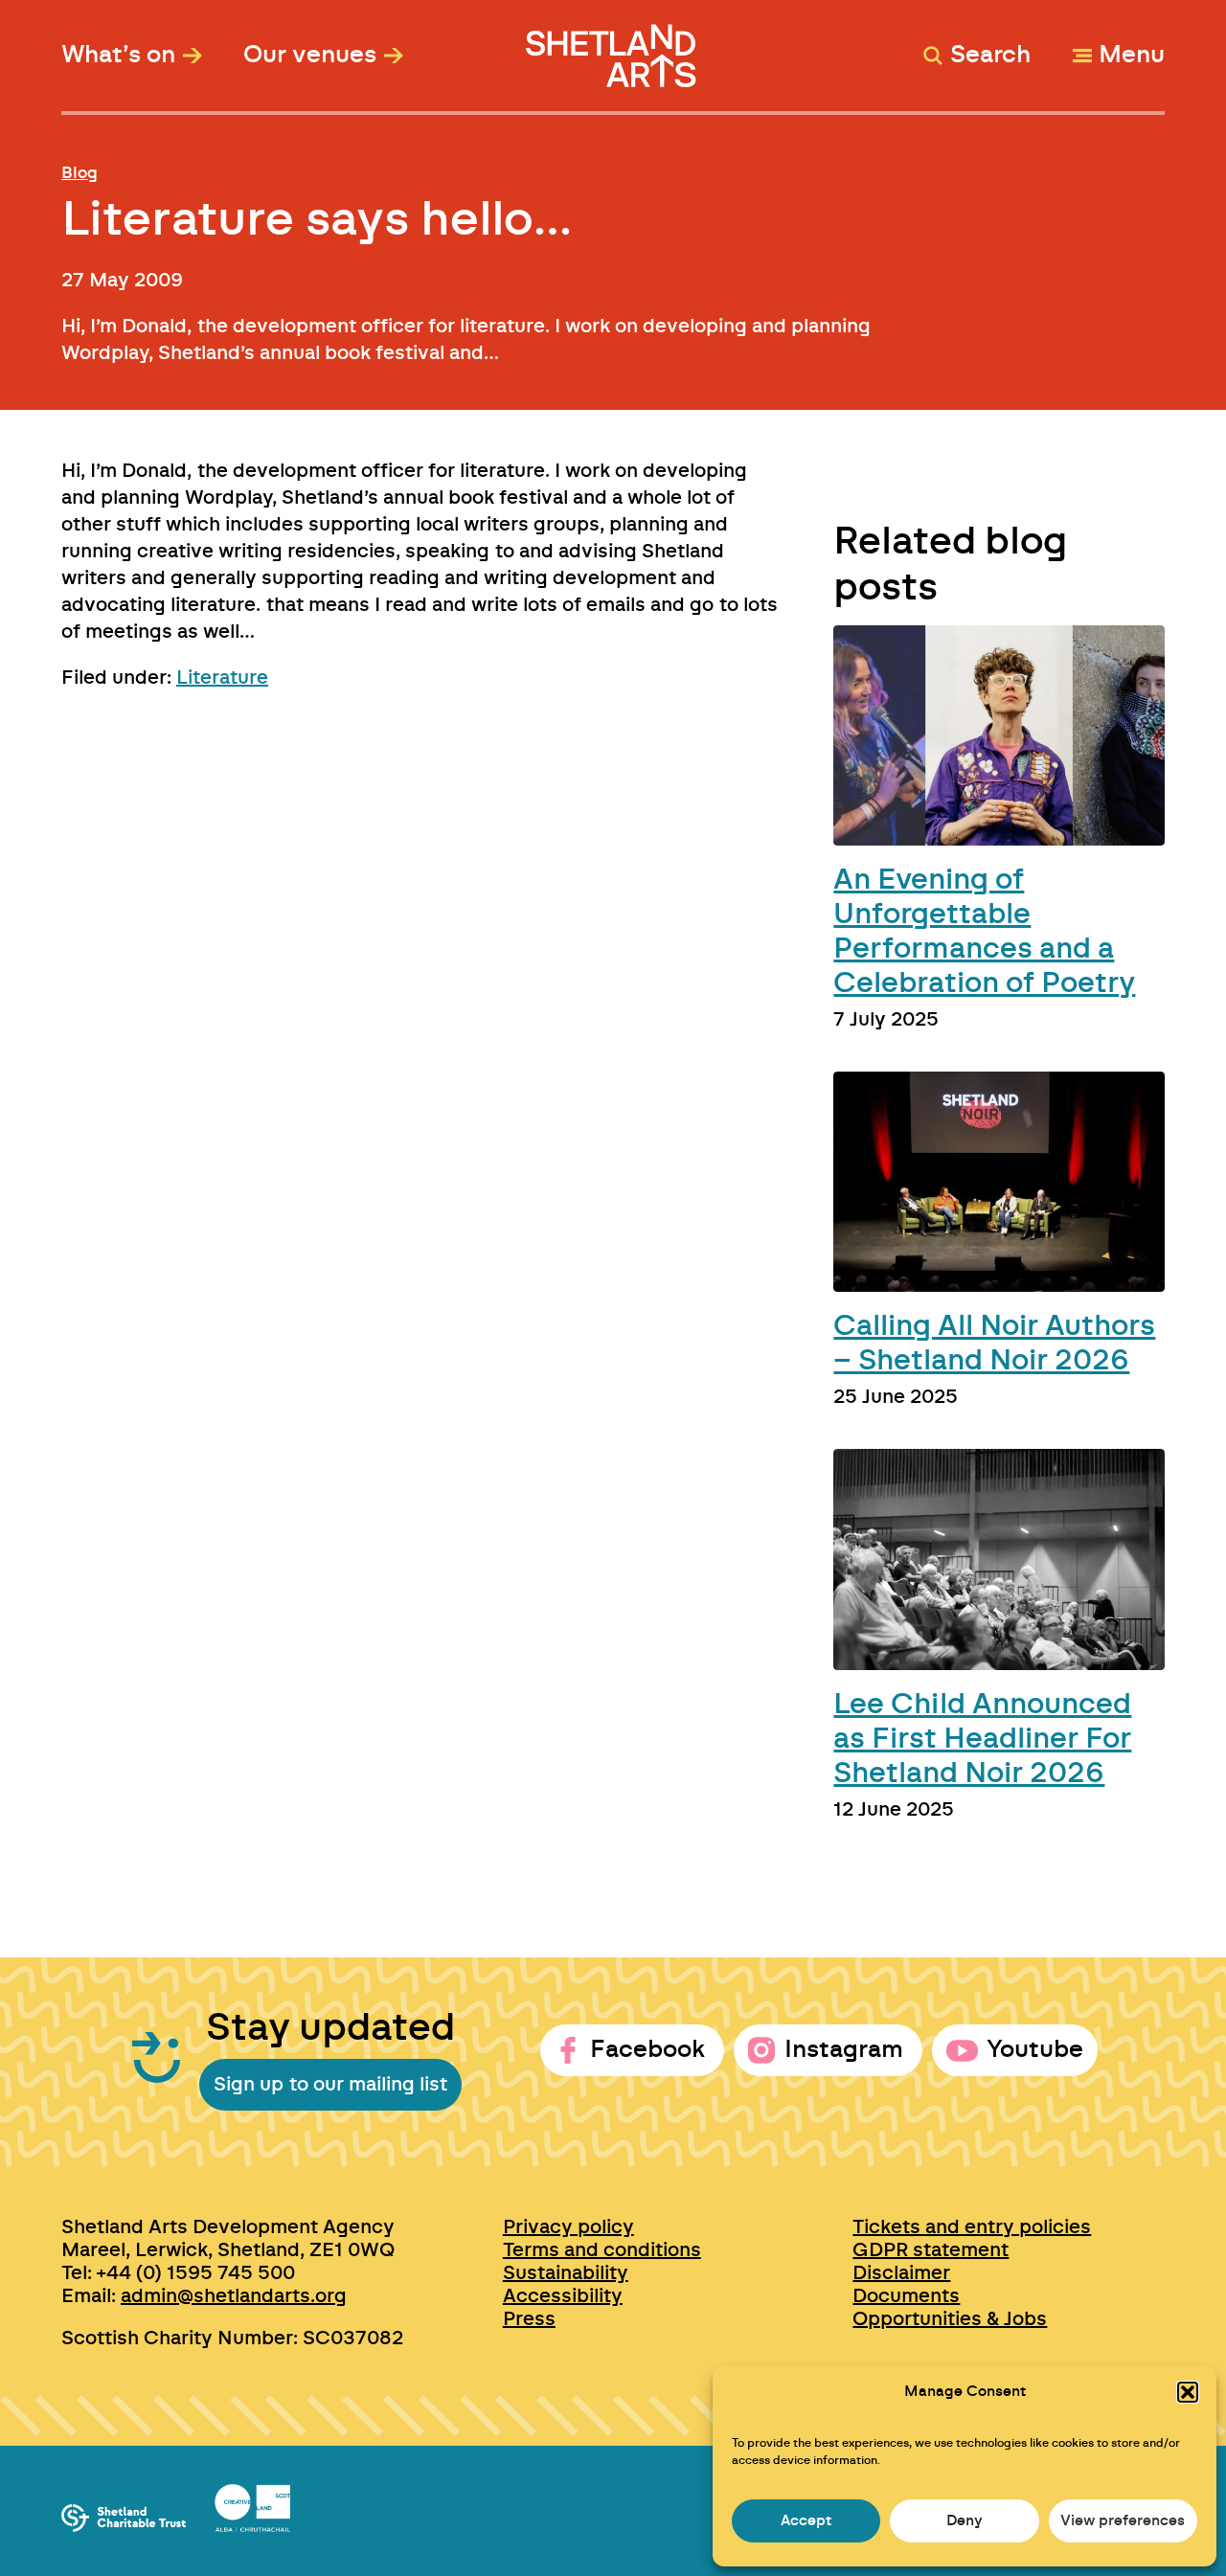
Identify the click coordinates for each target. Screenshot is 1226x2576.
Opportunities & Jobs (950, 2319)
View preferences (1123, 2521)
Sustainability (566, 2273)
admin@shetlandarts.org (234, 2296)
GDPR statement (931, 2250)
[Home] (613, 46)
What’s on (118, 56)
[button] (1188, 2392)
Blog (79, 173)
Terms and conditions (602, 2250)
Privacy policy (568, 2227)
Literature (222, 678)
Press (529, 2319)
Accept (806, 2521)
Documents (906, 2296)
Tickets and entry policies (972, 2227)
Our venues (310, 56)
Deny (965, 2521)
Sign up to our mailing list (330, 2085)
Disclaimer (901, 2273)
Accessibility (563, 2296)
